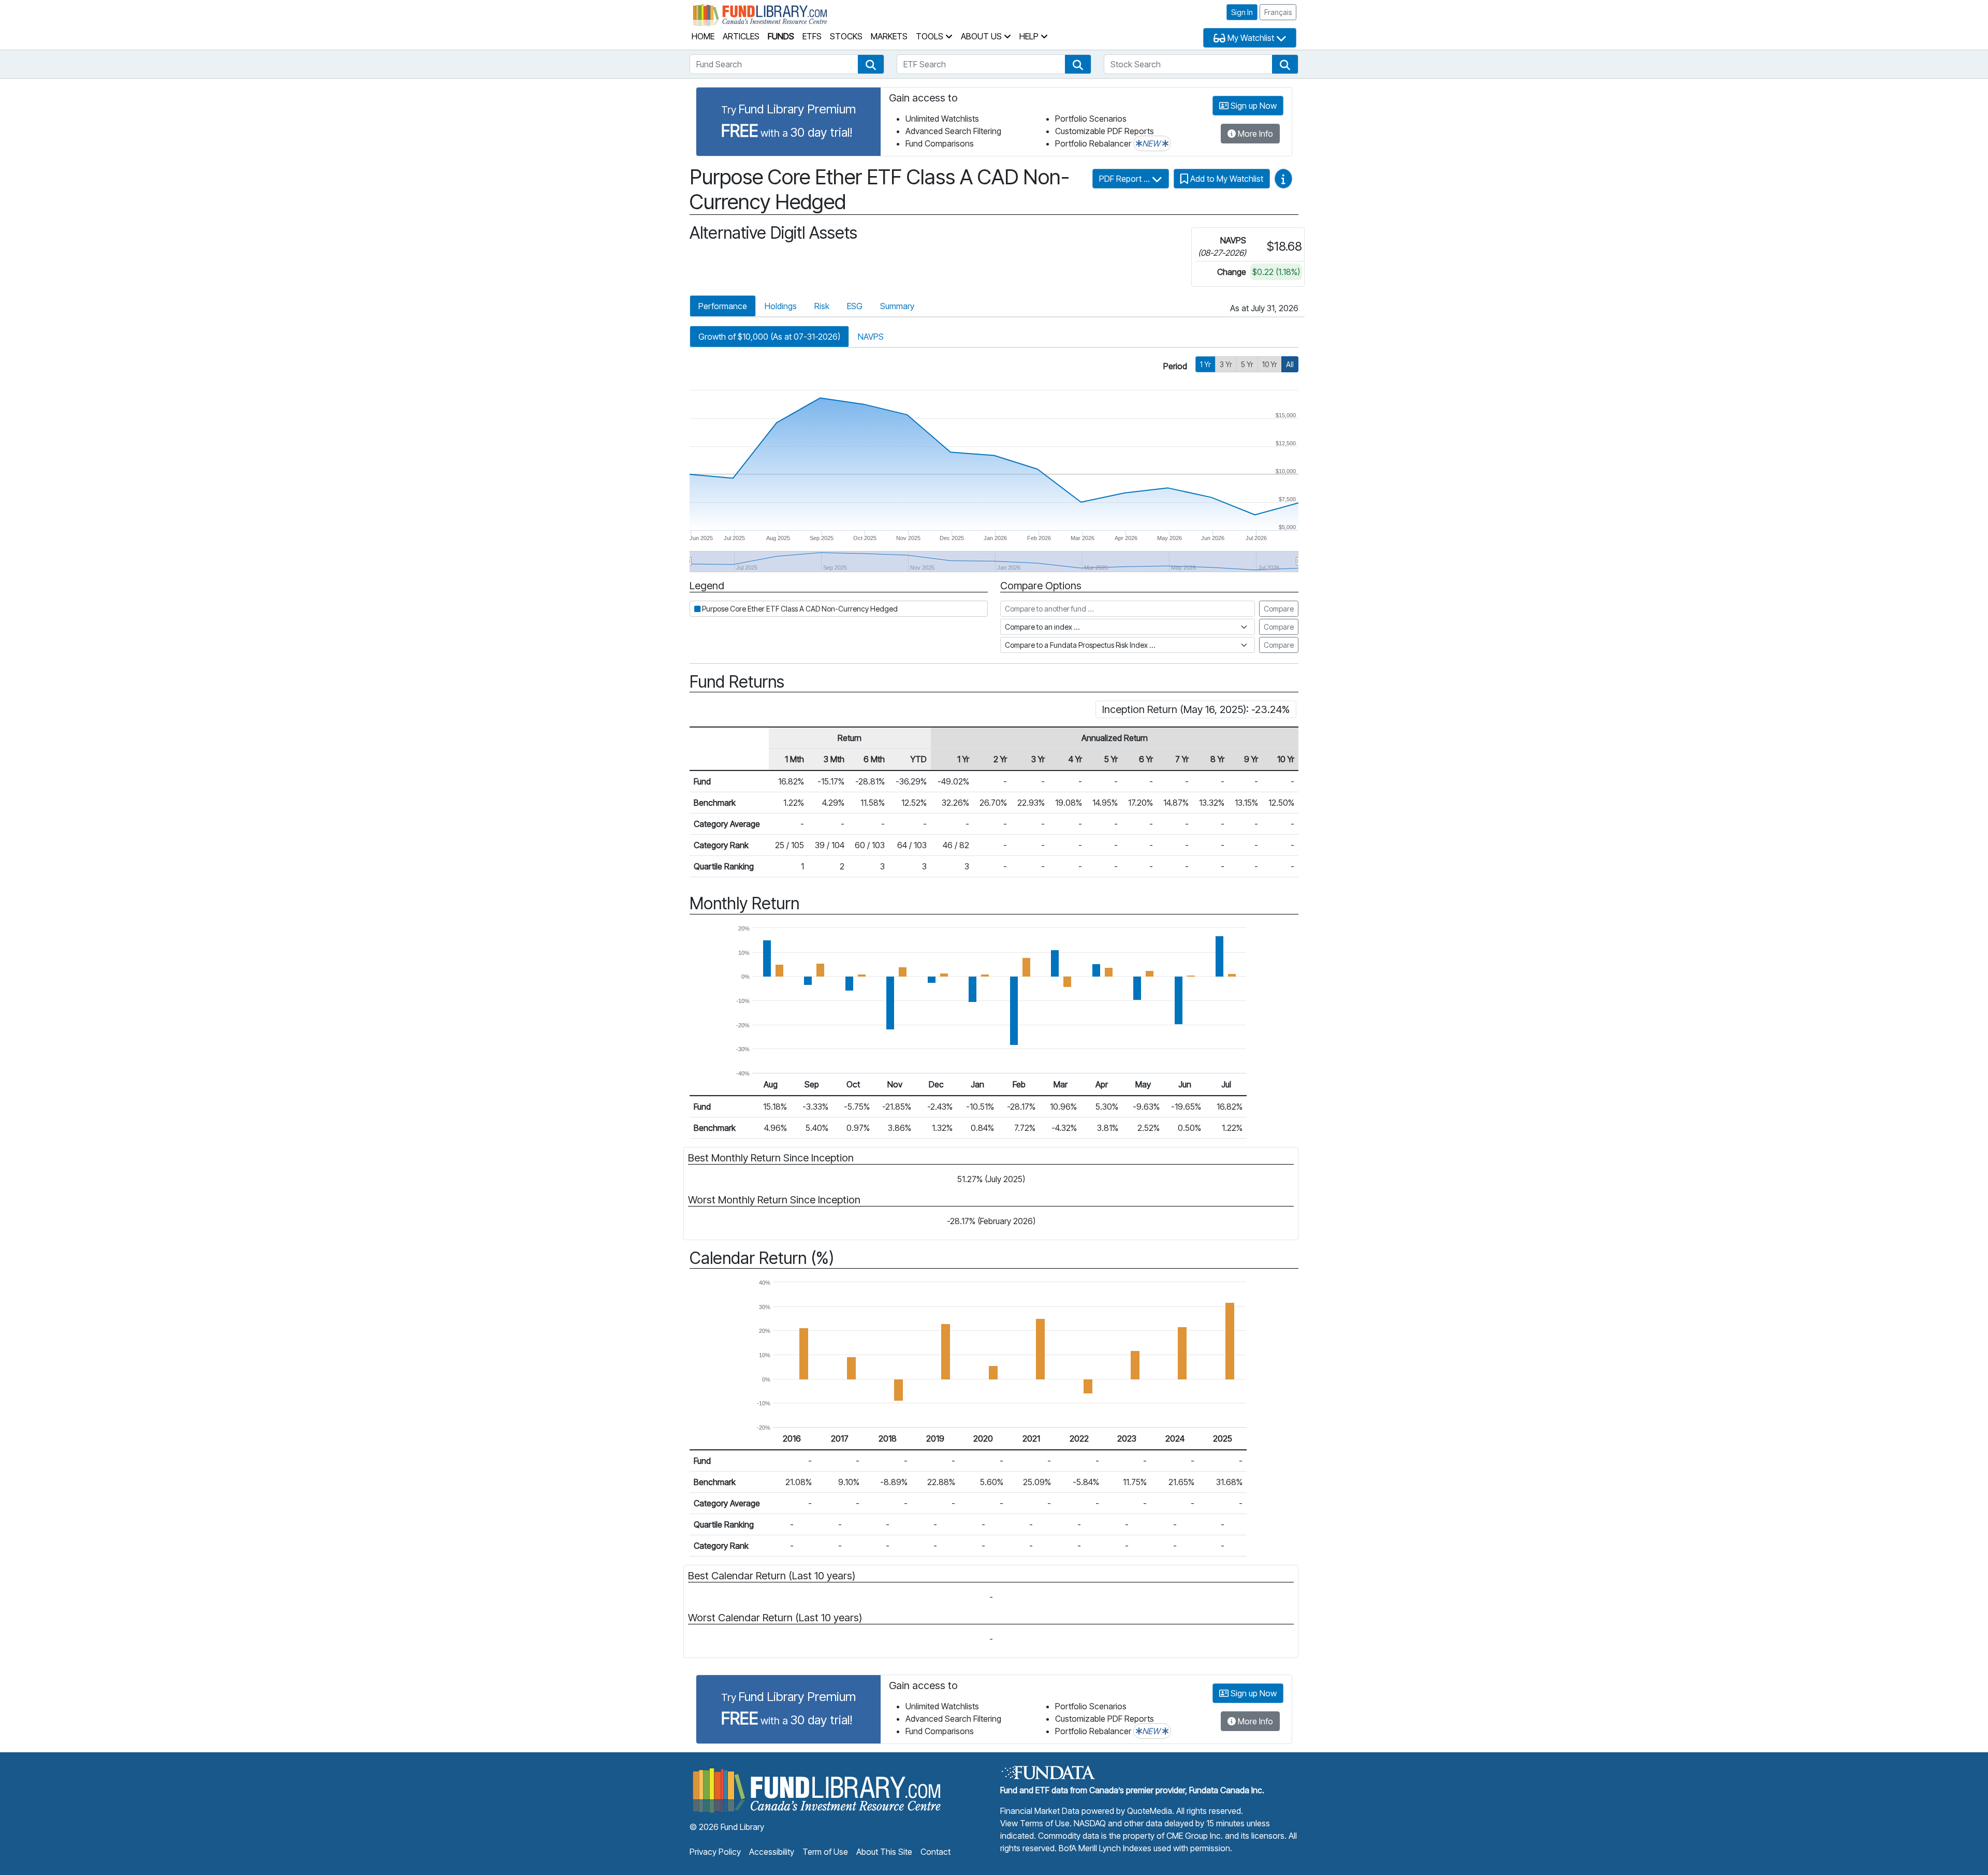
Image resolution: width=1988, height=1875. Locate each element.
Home (703, 36)
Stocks (846, 36)
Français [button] (1278, 12)
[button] (871, 64)
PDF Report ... (1125, 179)
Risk (822, 306)
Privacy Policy (715, 1852)
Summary (897, 306)
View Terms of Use (1035, 1823)
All (1290, 364)
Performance (723, 306)
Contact (935, 1852)
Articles (741, 36)
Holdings (781, 306)
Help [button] (1030, 36)
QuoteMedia (1150, 1811)
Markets (889, 36)
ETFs (812, 36)
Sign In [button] (1242, 12)
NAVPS (871, 337)
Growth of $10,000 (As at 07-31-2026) (769, 337)
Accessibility (772, 1852)
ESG (855, 306)
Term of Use (825, 1852)
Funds (781, 36)
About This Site (884, 1852)
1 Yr (1205, 364)
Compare (1279, 609)
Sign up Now (1253, 106)
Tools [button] (931, 36)
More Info (1254, 134)
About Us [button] (982, 36)
